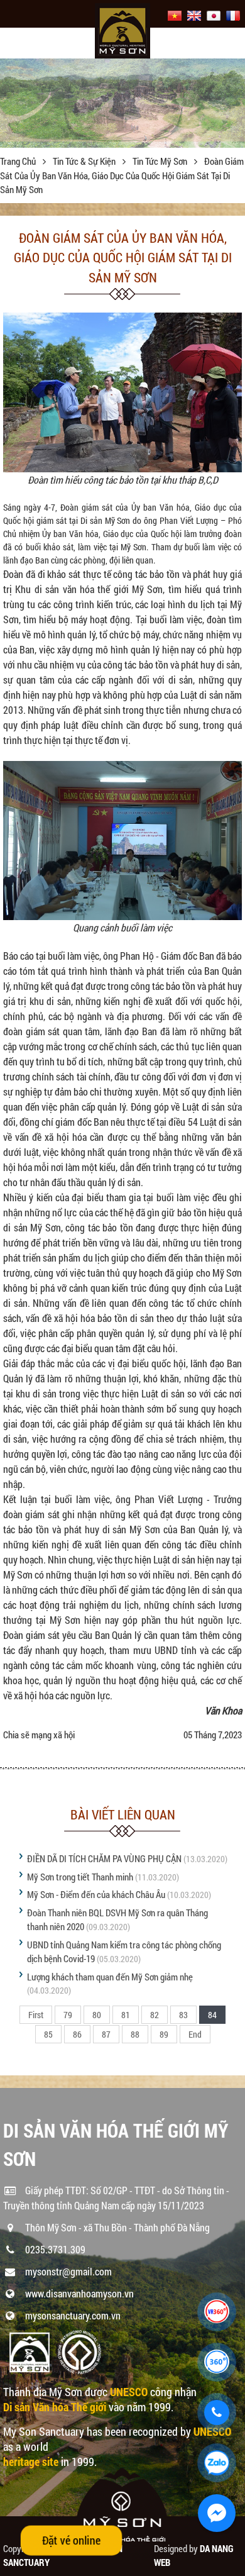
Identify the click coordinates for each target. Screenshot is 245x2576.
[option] (122, 100)
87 (106, 2034)
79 (68, 2015)
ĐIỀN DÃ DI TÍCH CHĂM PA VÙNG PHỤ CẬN (104, 1858)
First (36, 2015)
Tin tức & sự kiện (85, 161)
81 (126, 2015)
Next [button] (234, 103)
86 (77, 2034)
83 (183, 2015)
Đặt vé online (72, 2540)
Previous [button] (11, 103)
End (195, 2034)
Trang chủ (19, 161)
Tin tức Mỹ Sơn (161, 161)
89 (164, 2034)
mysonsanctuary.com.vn (73, 2315)
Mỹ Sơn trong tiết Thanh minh (81, 1877)
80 (97, 2015)
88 (135, 2034)
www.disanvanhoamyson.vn (79, 2293)
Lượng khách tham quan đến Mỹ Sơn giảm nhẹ (110, 1977)
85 (48, 2034)
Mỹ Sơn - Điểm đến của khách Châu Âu (96, 1894)
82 (155, 2015)
